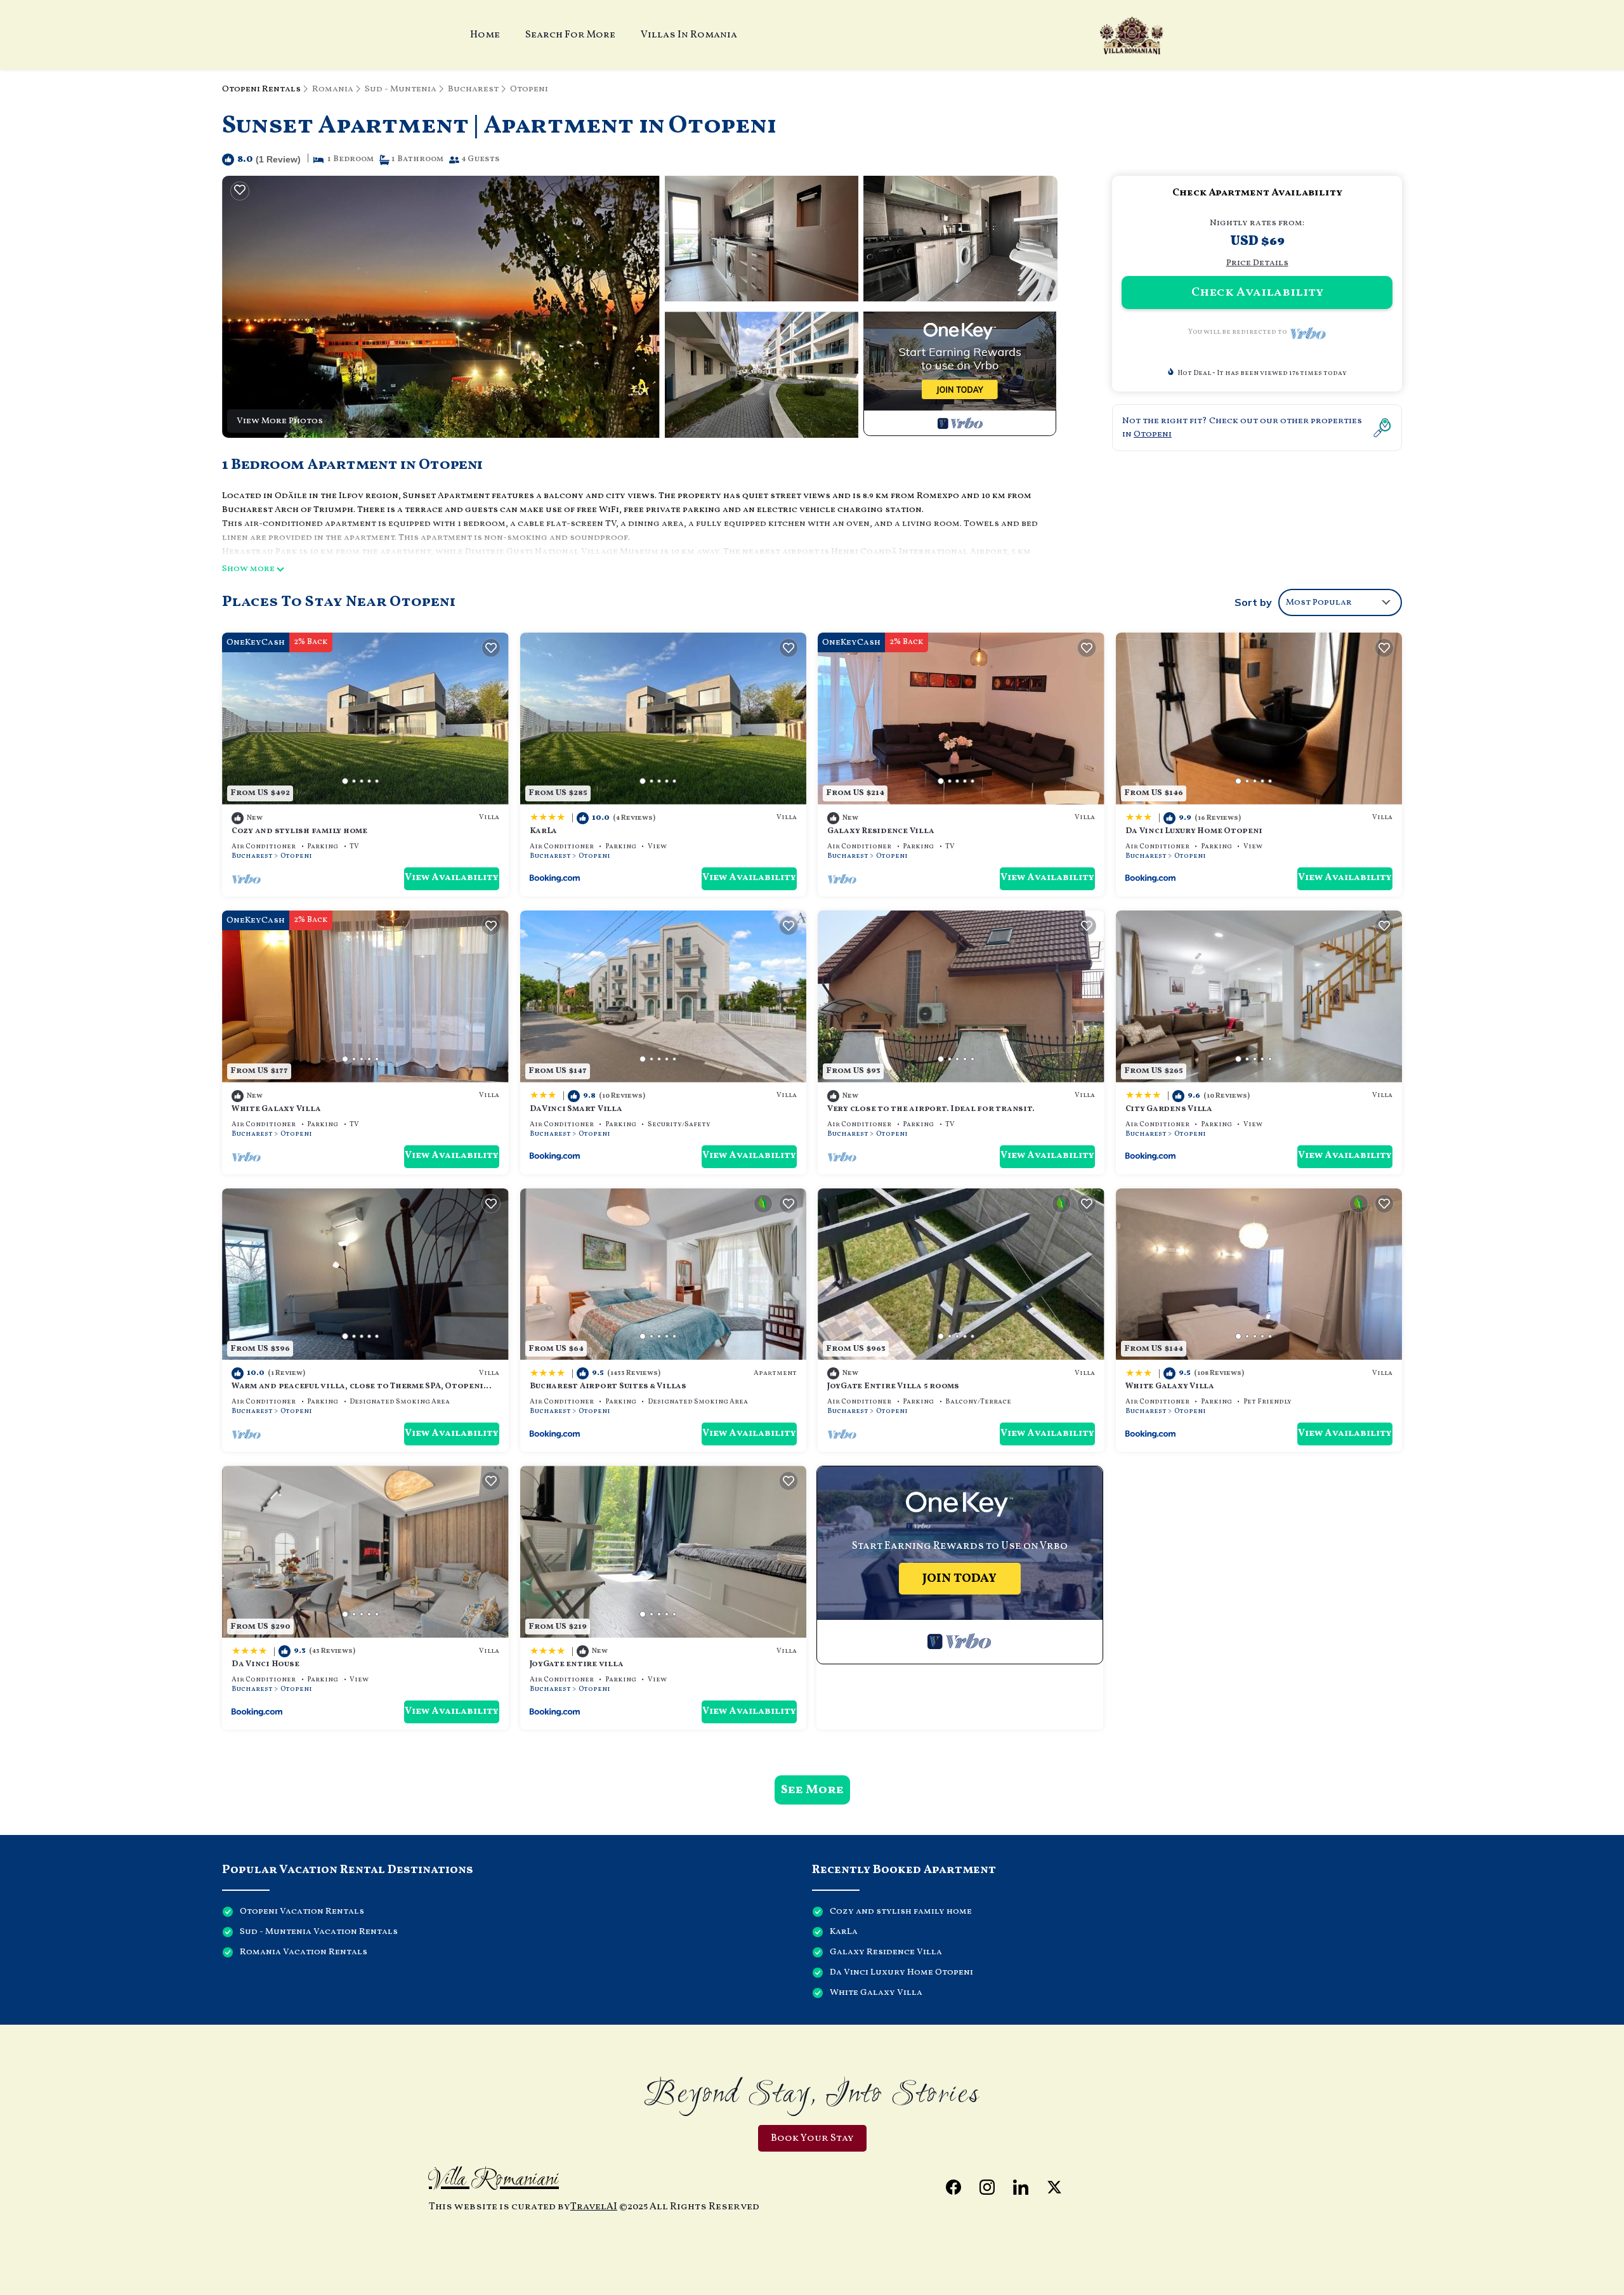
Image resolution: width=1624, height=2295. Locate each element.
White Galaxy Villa (276, 1109)
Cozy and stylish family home (299, 831)
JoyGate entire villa (577, 1664)
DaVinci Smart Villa (576, 1109)
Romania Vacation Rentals (304, 1952)
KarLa (544, 831)
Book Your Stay (812, 2138)
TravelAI (594, 2207)
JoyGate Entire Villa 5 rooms (893, 1386)
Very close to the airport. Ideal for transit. (931, 1109)
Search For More (570, 35)
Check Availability (1257, 293)
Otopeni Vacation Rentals (302, 1911)
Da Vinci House (265, 1664)
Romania (333, 89)
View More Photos (280, 421)
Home (485, 35)
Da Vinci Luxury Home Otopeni (1194, 831)
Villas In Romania (689, 35)
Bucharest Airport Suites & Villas (608, 1386)
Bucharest (473, 89)
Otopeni (529, 89)
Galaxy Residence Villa (881, 831)
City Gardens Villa (1169, 1109)
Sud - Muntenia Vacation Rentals (319, 1932)
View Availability (452, 878)
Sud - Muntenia (401, 89)
